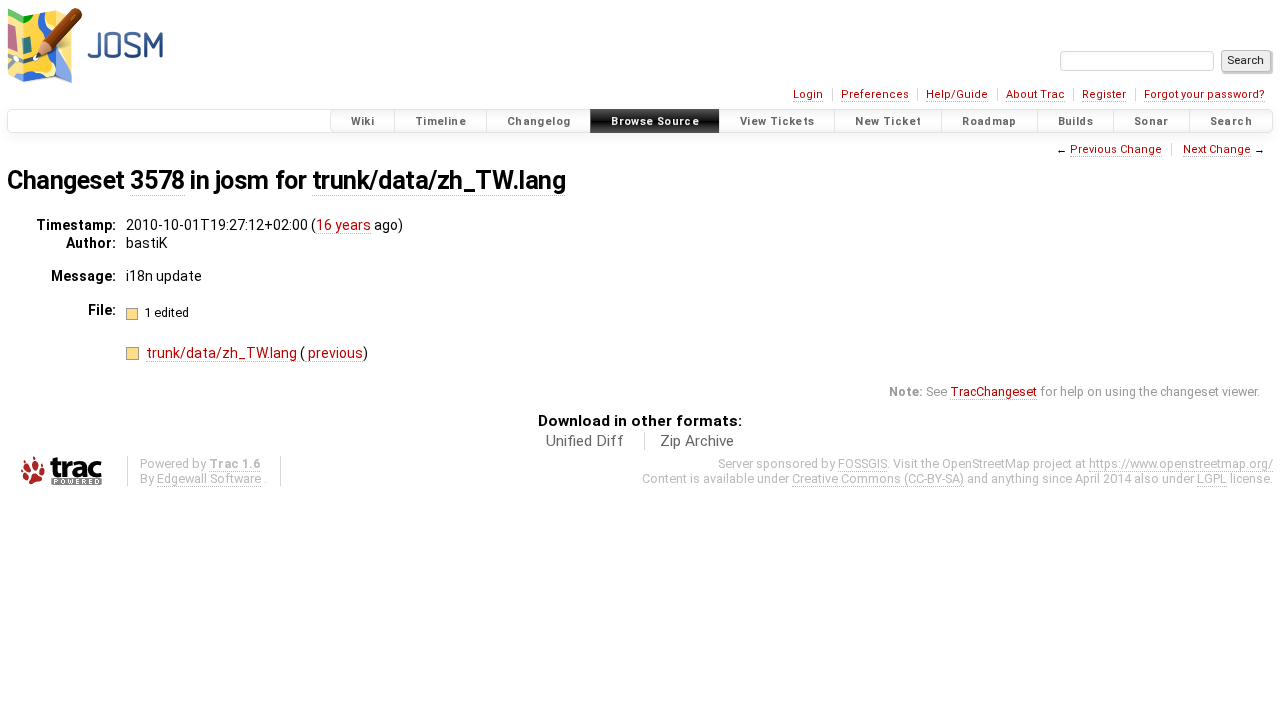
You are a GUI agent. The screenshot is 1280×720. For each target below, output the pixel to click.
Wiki (363, 121)
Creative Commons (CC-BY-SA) (878, 478)
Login (808, 94)
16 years (343, 225)
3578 (157, 180)
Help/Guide (957, 94)
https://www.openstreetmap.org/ (1181, 463)
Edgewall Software (209, 478)
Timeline (440, 121)
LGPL (1212, 478)
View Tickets (777, 121)
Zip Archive (697, 441)
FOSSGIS (862, 463)
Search (1231, 121)
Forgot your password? (1204, 94)
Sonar (1151, 121)
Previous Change (1116, 149)
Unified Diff (585, 441)
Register (1104, 94)
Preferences (875, 94)
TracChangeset (993, 391)
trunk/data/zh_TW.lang (438, 180)
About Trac (1035, 94)
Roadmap (989, 121)
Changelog (538, 121)
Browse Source (655, 121)
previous (334, 353)
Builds (1075, 121)
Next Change (1217, 149)
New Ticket (888, 121)
